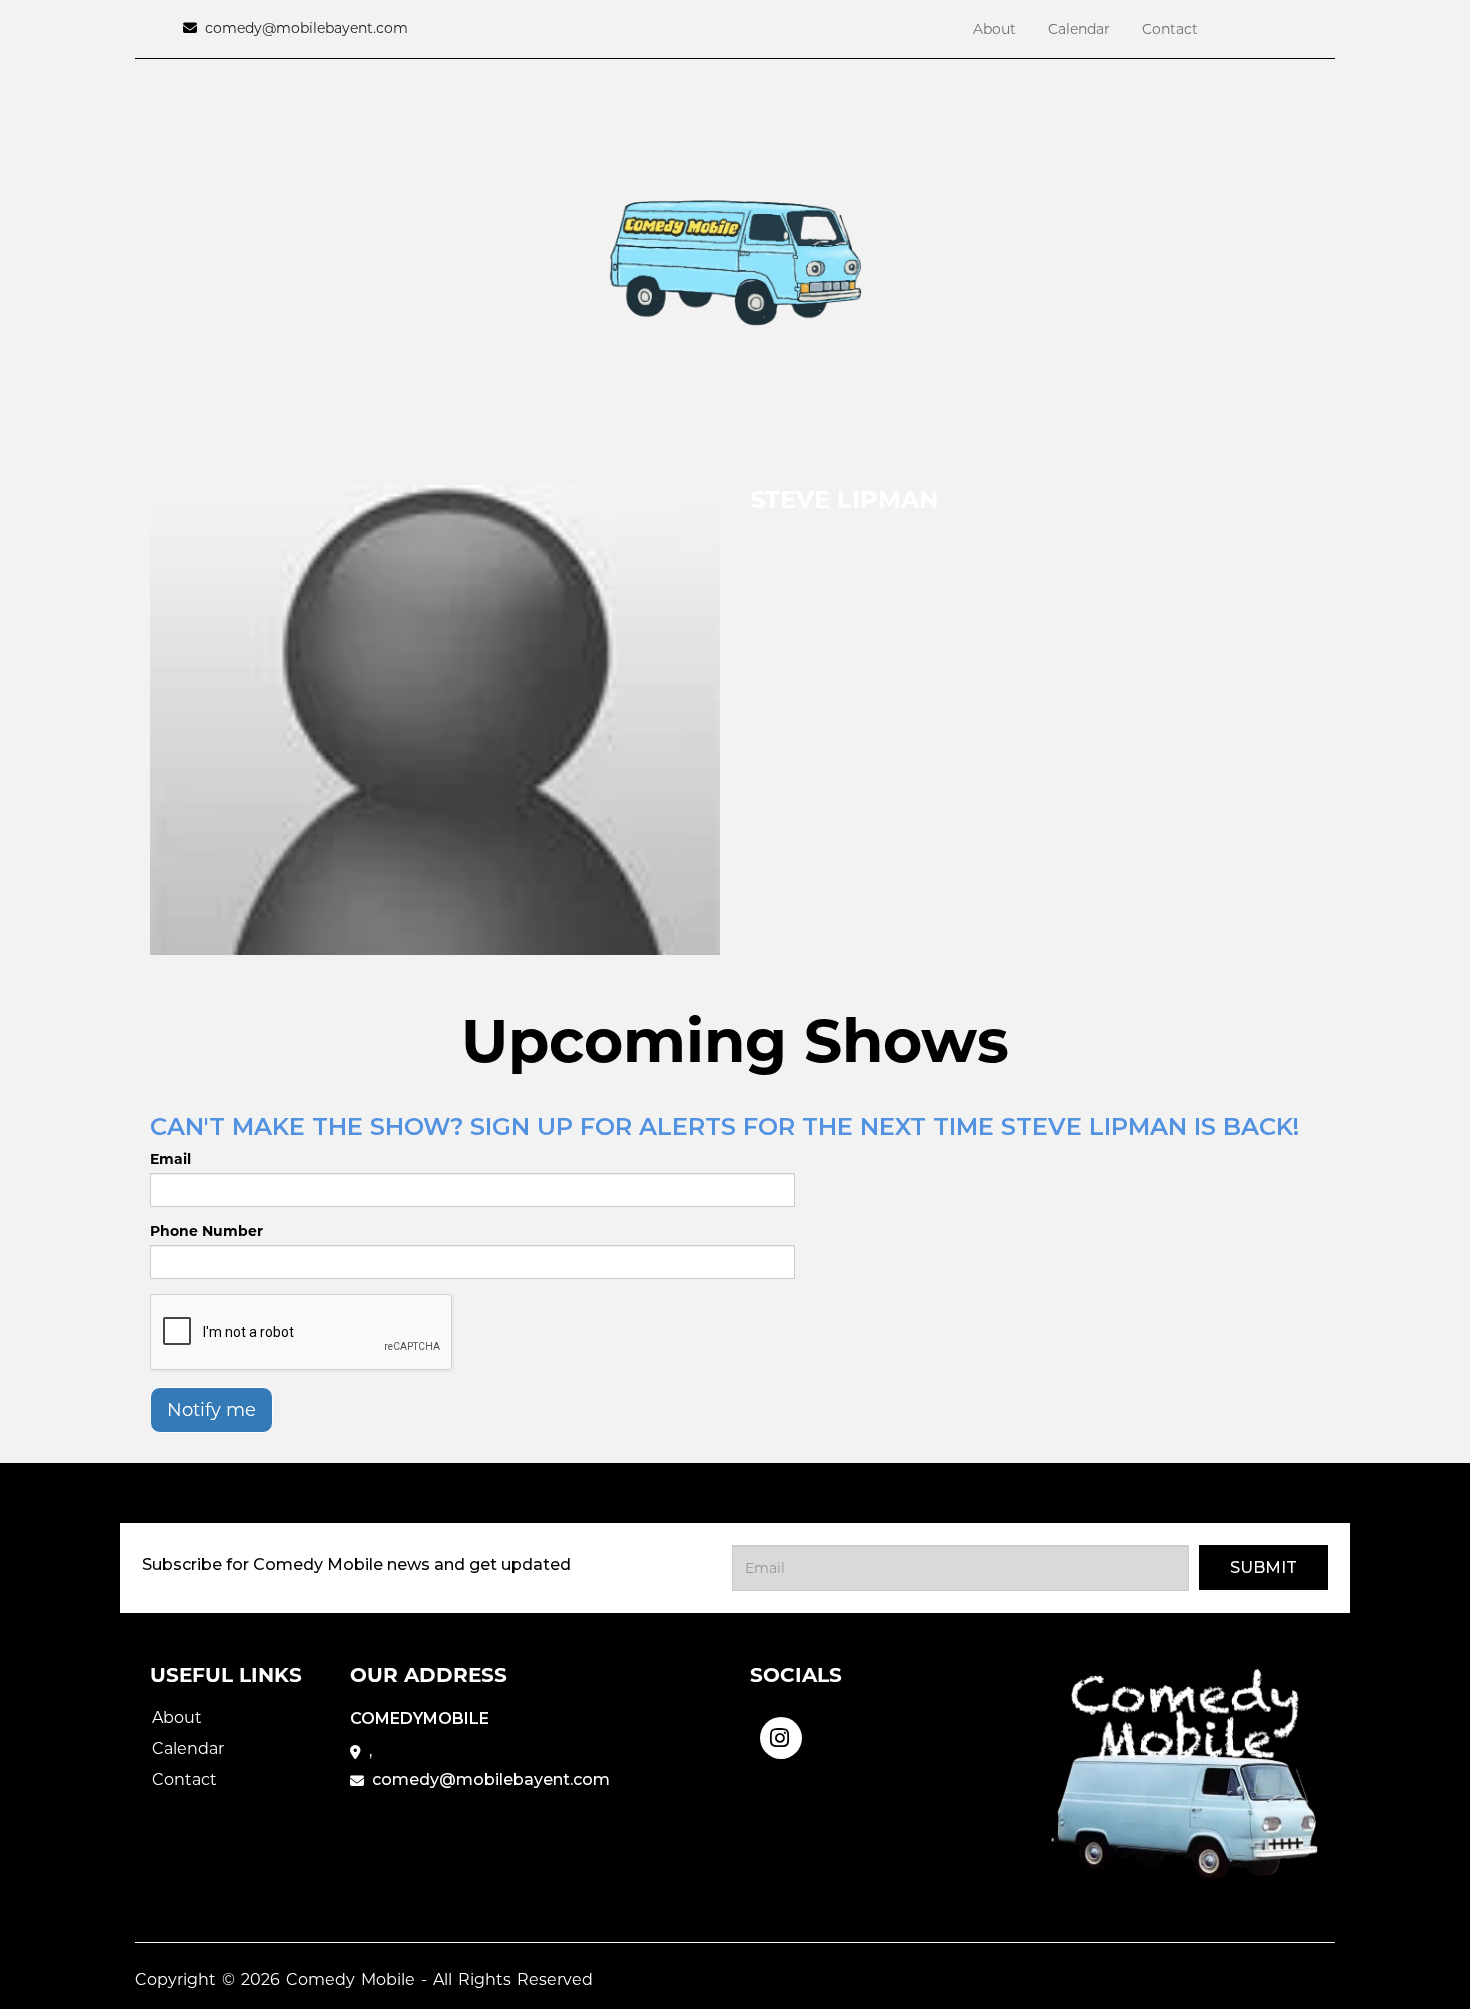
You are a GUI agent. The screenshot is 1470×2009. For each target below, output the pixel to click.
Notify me (211, 1410)
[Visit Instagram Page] (781, 1731)
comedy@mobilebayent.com (306, 28)
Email (170, 1159)
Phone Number (206, 1231)
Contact (1170, 29)
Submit (1263, 1567)
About (994, 29)
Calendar (1079, 29)
